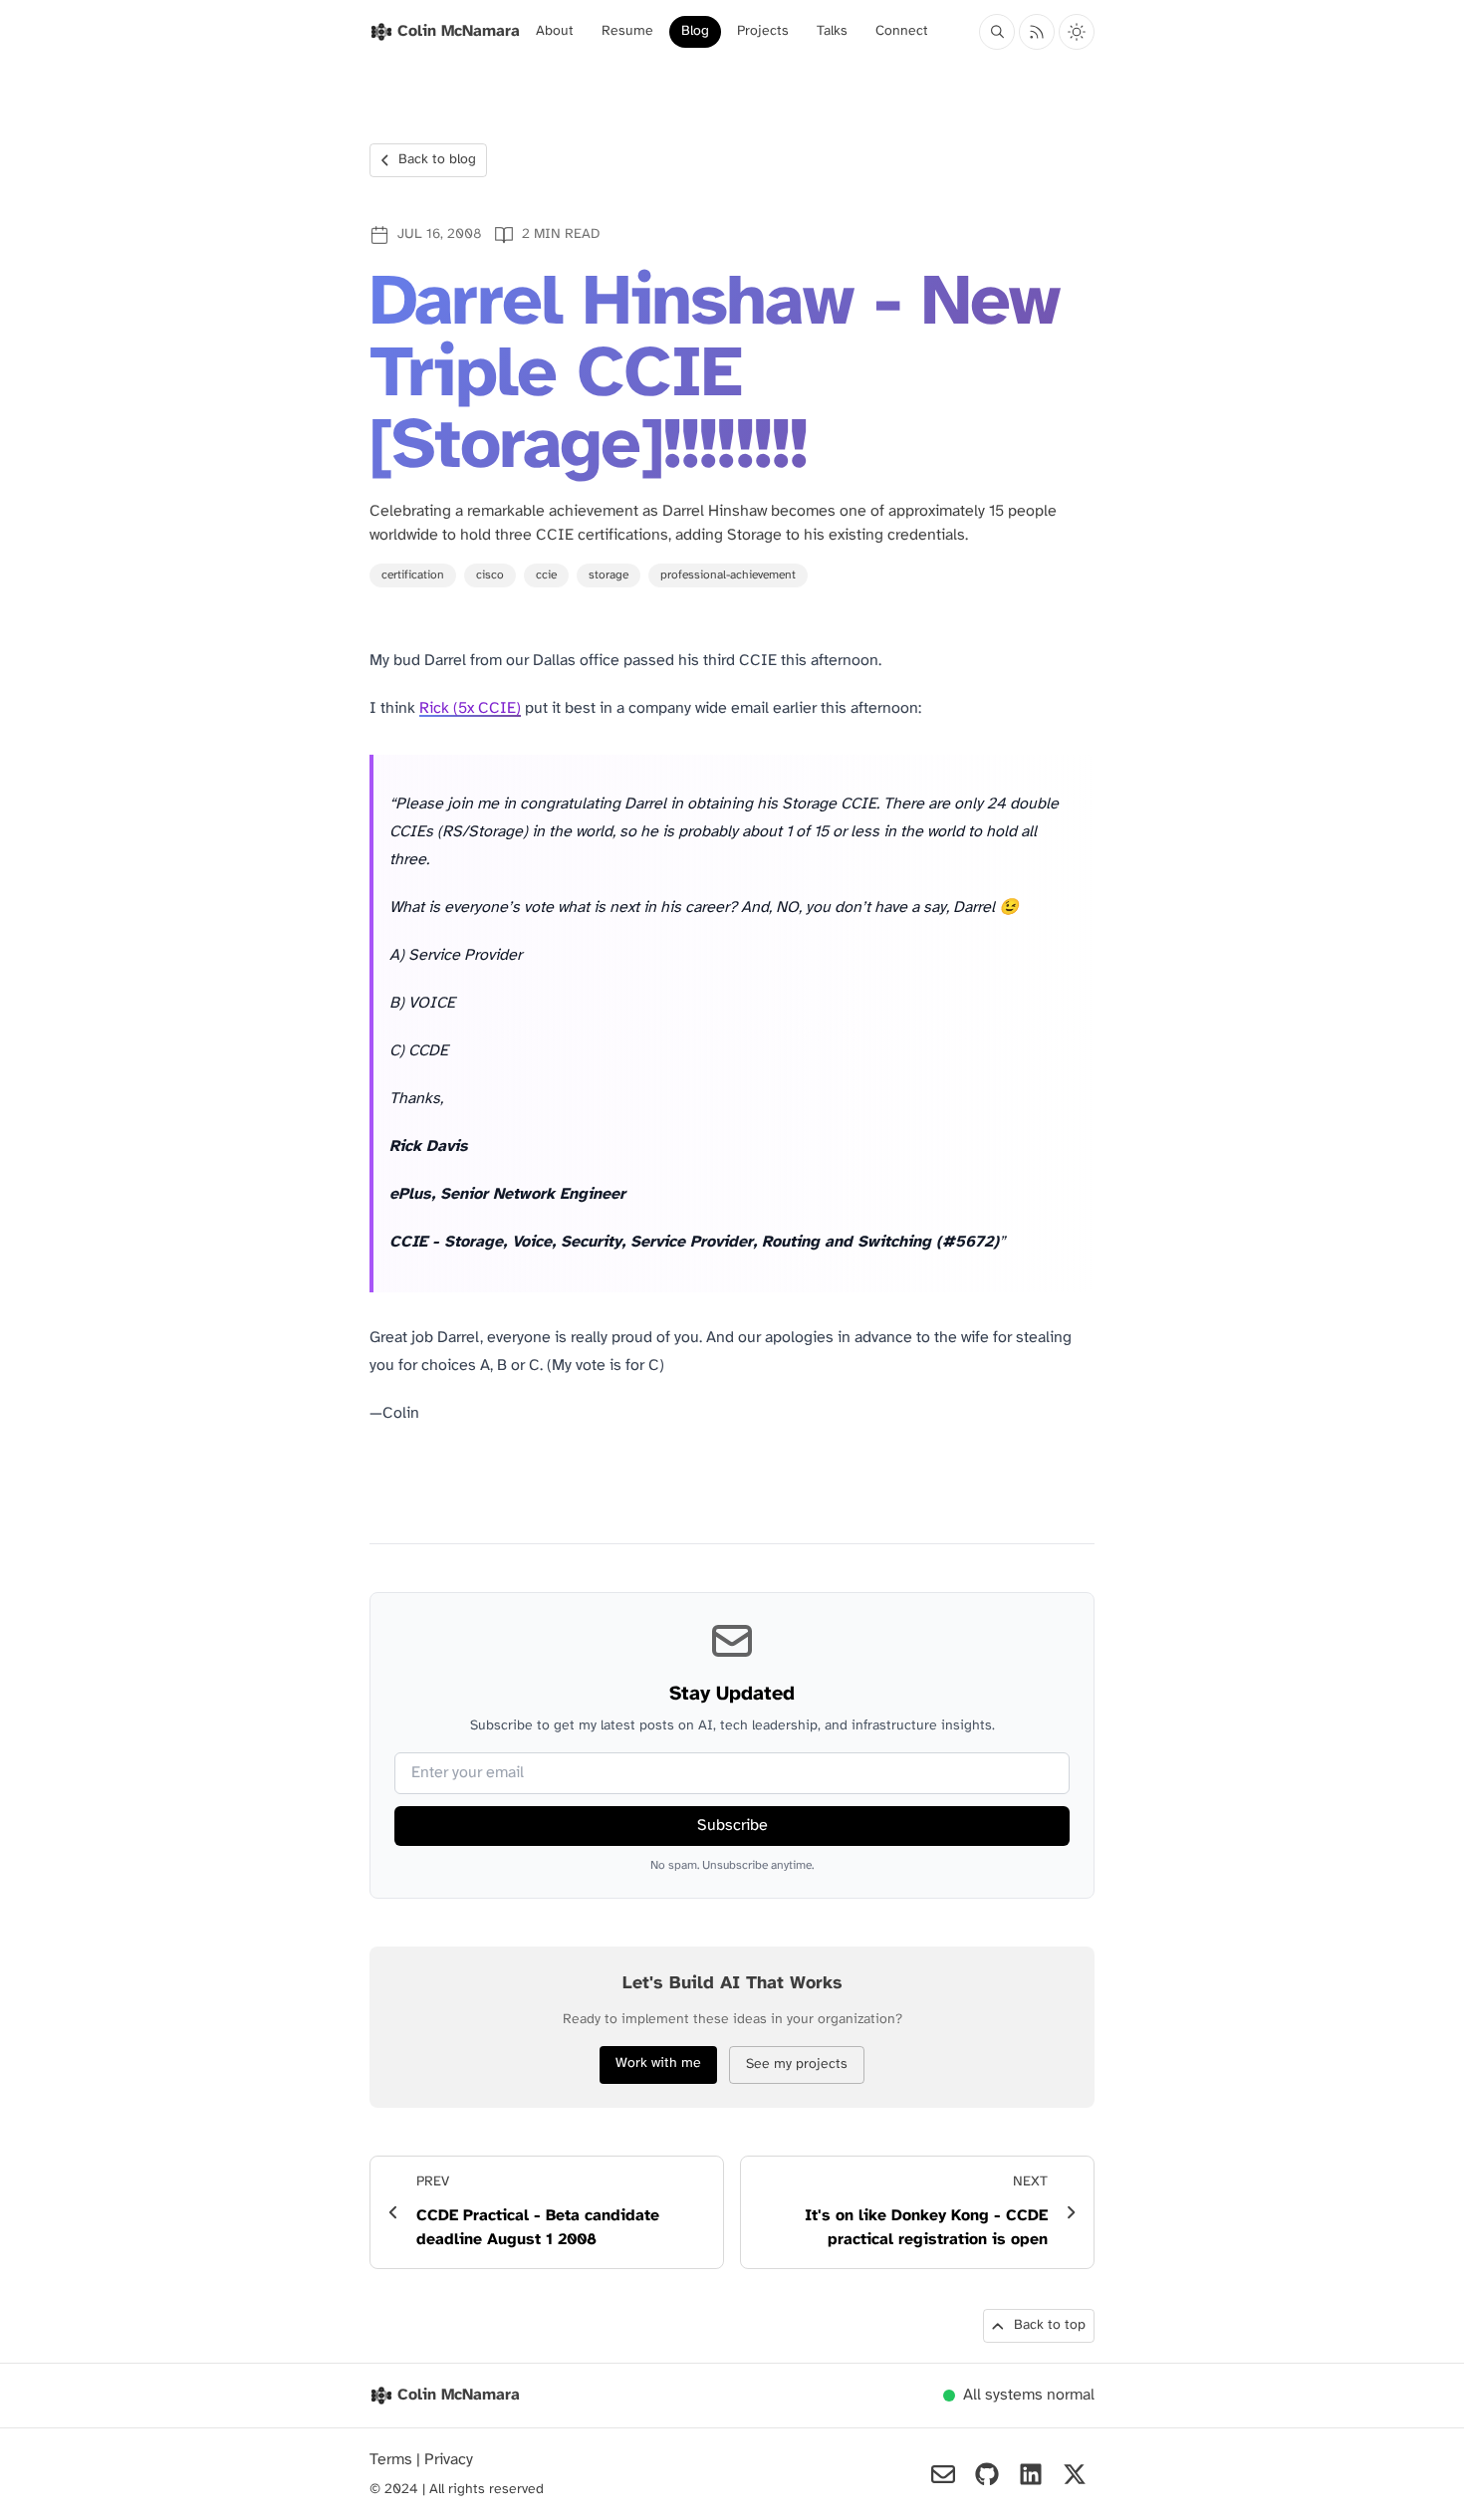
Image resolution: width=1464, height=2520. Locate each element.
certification (413, 575)
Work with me (658, 2063)
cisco (490, 575)
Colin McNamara (459, 2395)
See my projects (797, 2064)
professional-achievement (728, 575)
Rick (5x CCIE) (470, 708)
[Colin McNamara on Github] (987, 2474)
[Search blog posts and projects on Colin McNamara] (997, 32)
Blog (695, 31)
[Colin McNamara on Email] (943, 2474)
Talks (832, 31)
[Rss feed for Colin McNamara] (1037, 32)
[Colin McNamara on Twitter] (1075, 2474)
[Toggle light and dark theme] (1077, 32)
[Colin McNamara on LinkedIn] (1031, 2474)
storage (609, 575)
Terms (393, 2460)
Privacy (449, 2460)
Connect (902, 31)
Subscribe (732, 1826)
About (555, 31)
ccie (546, 575)
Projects (763, 31)
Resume (627, 31)
